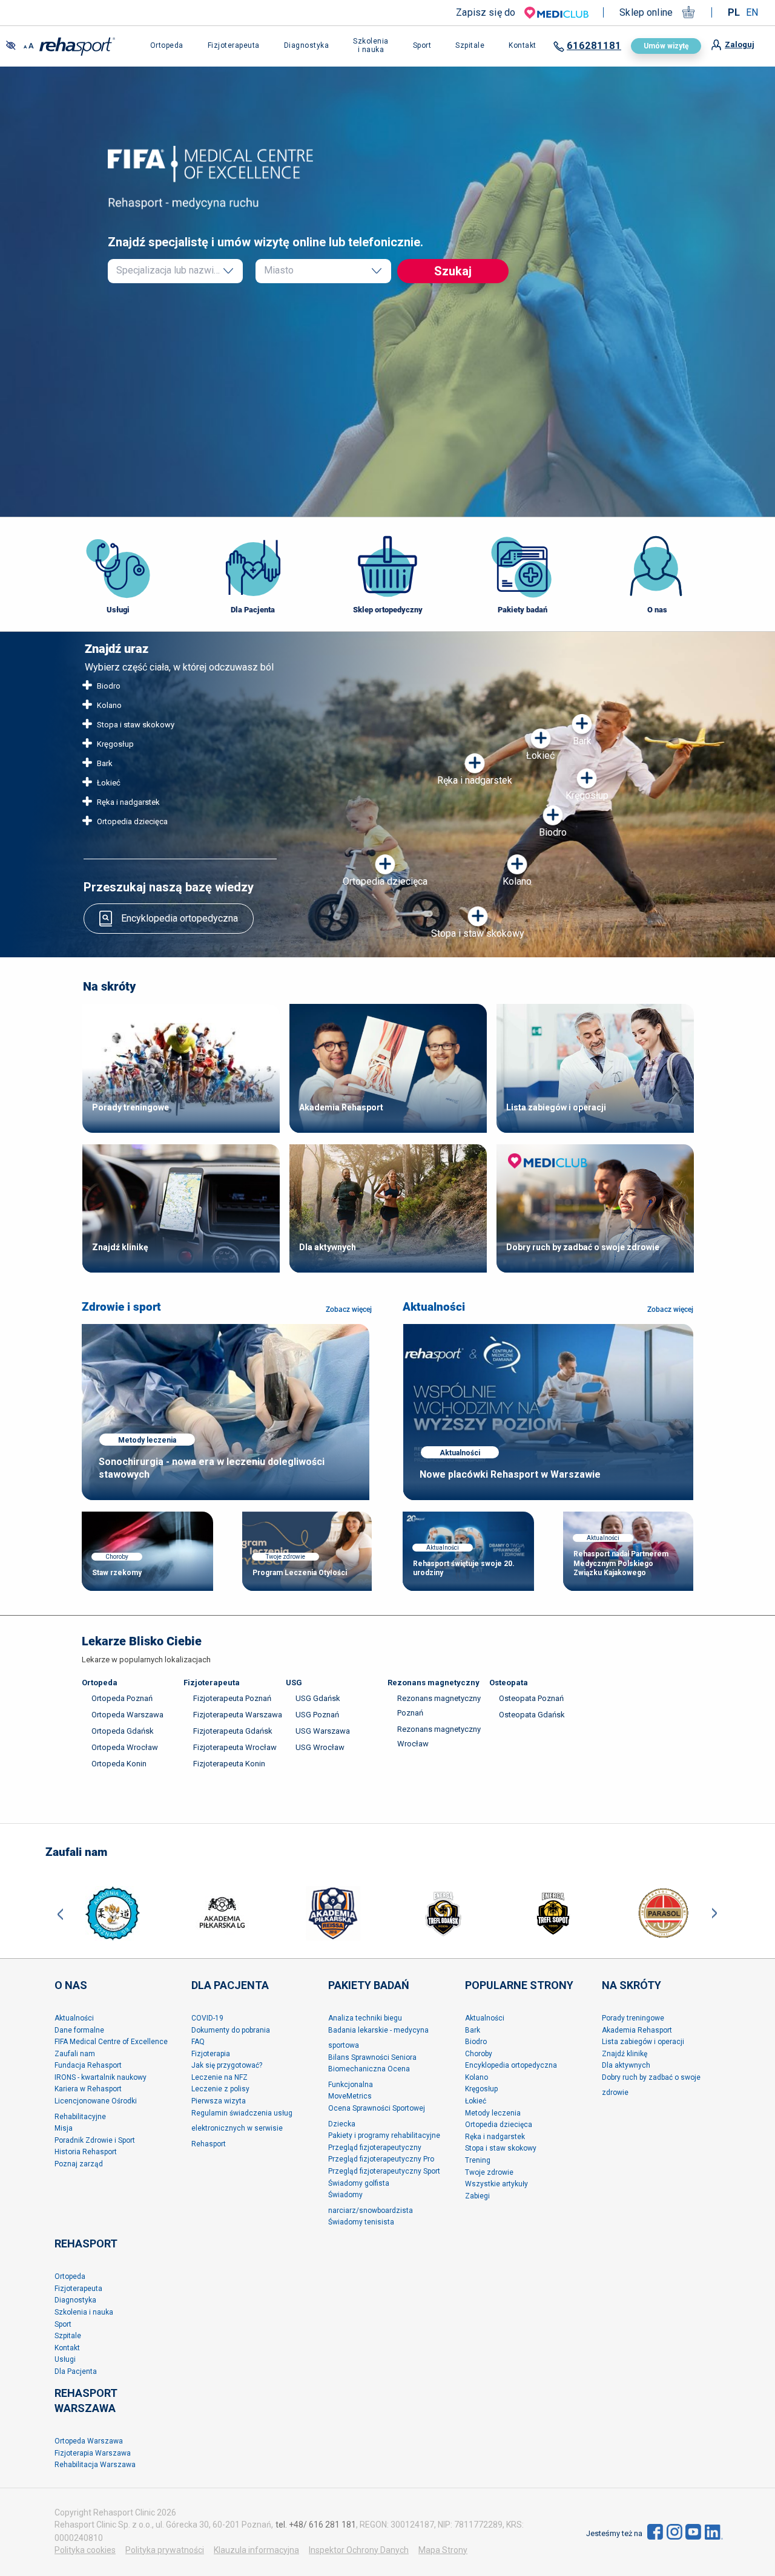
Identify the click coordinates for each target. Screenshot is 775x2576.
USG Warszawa (323, 1731)
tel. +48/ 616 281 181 (316, 2525)
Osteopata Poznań (531, 1698)
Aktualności (434, 1307)
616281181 (594, 46)
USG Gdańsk (318, 1698)
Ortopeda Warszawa (127, 1715)
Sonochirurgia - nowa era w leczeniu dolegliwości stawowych (212, 1468)
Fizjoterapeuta (212, 1683)
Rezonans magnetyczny (434, 1683)
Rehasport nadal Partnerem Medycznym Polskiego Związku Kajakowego (621, 1563)
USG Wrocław (320, 1747)
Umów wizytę (666, 46)
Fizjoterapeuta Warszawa (238, 1715)
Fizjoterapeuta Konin (229, 1764)
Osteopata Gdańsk (532, 1715)
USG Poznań (317, 1715)
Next (715, 1913)
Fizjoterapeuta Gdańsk (233, 1731)
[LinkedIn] (714, 2531)
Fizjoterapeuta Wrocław (235, 1747)
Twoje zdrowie (285, 1557)
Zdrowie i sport (121, 1307)
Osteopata (509, 1683)
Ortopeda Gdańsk (123, 1731)
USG (294, 1683)
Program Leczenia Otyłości (300, 1573)
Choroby (117, 1557)
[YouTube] (693, 2531)
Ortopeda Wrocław (125, 1747)
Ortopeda (100, 1683)
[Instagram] (674, 2531)
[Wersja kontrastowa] (11, 46)
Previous (60, 1913)
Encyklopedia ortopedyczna (180, 918)
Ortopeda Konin (119, 1764)
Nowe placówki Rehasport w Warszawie (510, 1474)
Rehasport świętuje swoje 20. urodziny (464, 1568)
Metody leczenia (147, 1440)
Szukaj (453, 271)
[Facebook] (655, 2531)
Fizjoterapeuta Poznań (232, 1698)
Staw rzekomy (117, 1573)
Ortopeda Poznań (122, 1698)
